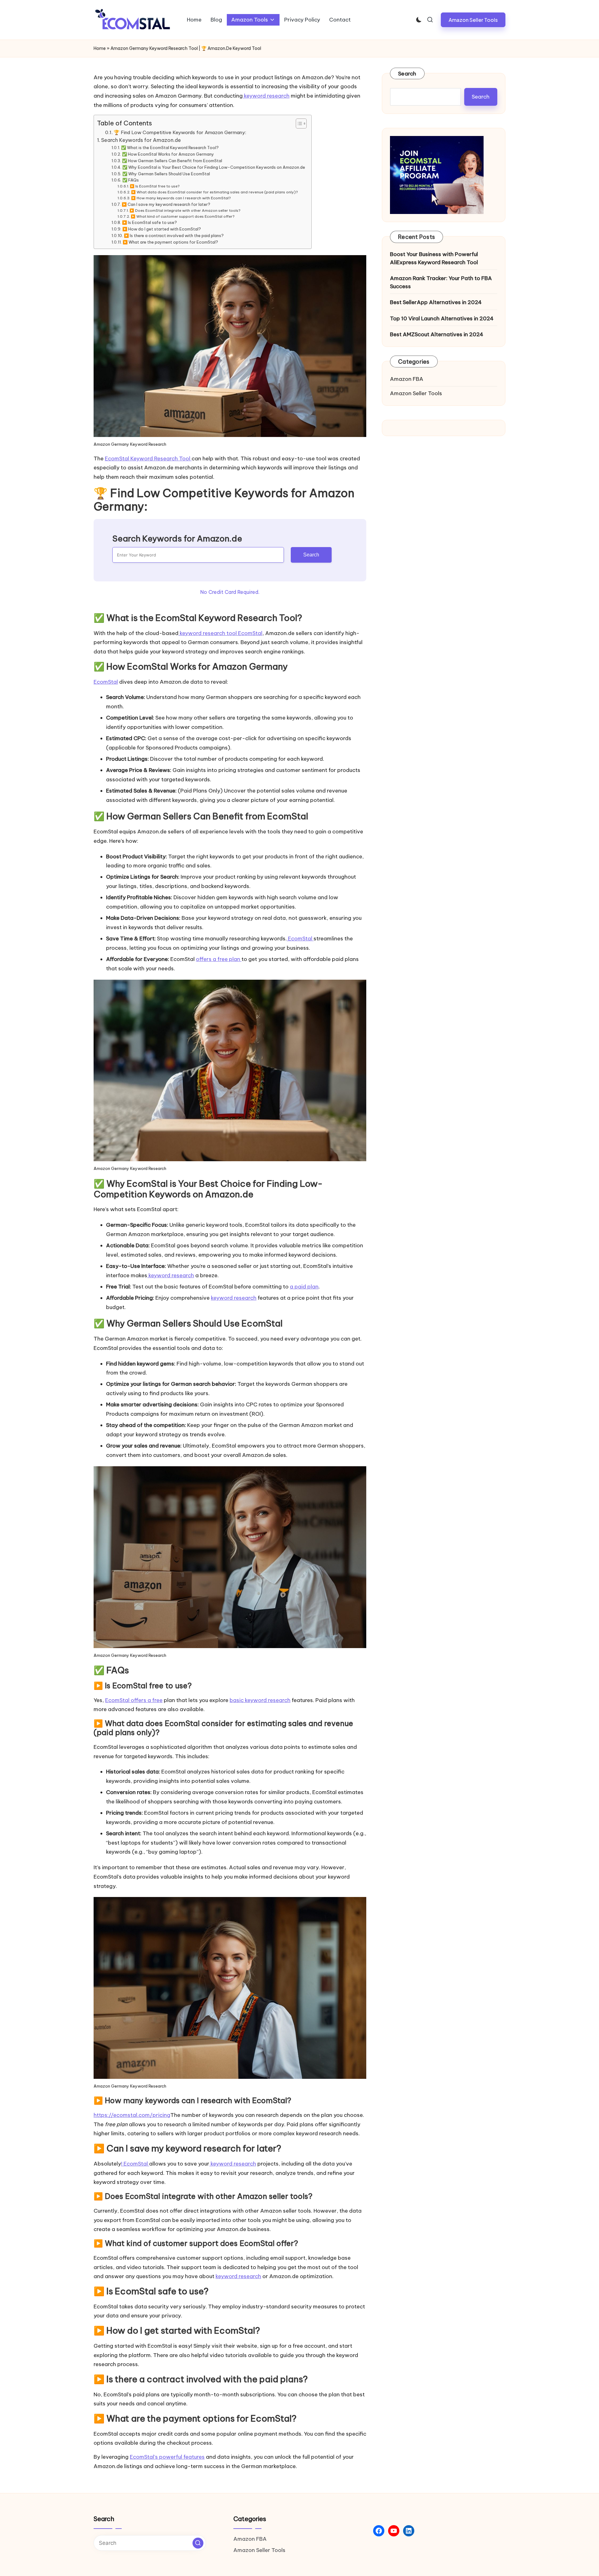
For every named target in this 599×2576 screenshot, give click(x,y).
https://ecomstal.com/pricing (132, 2115)
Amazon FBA (407, 379)
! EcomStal (135, 2164)
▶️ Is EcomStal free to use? (155, 186)
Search (311, 555)
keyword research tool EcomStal (220, 633)
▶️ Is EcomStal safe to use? (149, 222)
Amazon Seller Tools (416, 393)
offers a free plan (219, 959)
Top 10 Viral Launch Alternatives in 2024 (442, 318)
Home (100, 48)
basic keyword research (260, 1700)
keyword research (266, 96)
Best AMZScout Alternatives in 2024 (437, 334)
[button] (473, 20)
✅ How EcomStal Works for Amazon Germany (168, 154)
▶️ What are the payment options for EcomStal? (170, 242)
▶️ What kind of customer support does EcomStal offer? (183, 216)
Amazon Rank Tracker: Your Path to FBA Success (441, 282)
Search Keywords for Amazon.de (141, 140)
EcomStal (106, 682)
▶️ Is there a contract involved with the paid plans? (174, 235)
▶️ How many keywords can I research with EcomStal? (181, 198)
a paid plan (304, 1287)
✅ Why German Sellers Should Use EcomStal (166, 174)
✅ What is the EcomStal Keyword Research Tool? (170, 148)
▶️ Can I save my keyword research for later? (166, 204)
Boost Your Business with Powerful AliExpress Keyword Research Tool (434, 258)
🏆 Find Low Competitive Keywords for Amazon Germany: (180, 132)
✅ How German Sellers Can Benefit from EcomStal (172, 161)
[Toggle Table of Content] (298, 124)
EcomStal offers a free (134, 1700)
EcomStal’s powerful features (167, 2457)
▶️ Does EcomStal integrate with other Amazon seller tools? (185, 210)
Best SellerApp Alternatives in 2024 (436, 302)
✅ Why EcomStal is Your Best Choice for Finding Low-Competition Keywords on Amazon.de (214, 167)
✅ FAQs (131, 180)
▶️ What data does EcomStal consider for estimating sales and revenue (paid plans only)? (214, 192)
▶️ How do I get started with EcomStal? (162, 229)
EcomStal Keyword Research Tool (148, 458)
